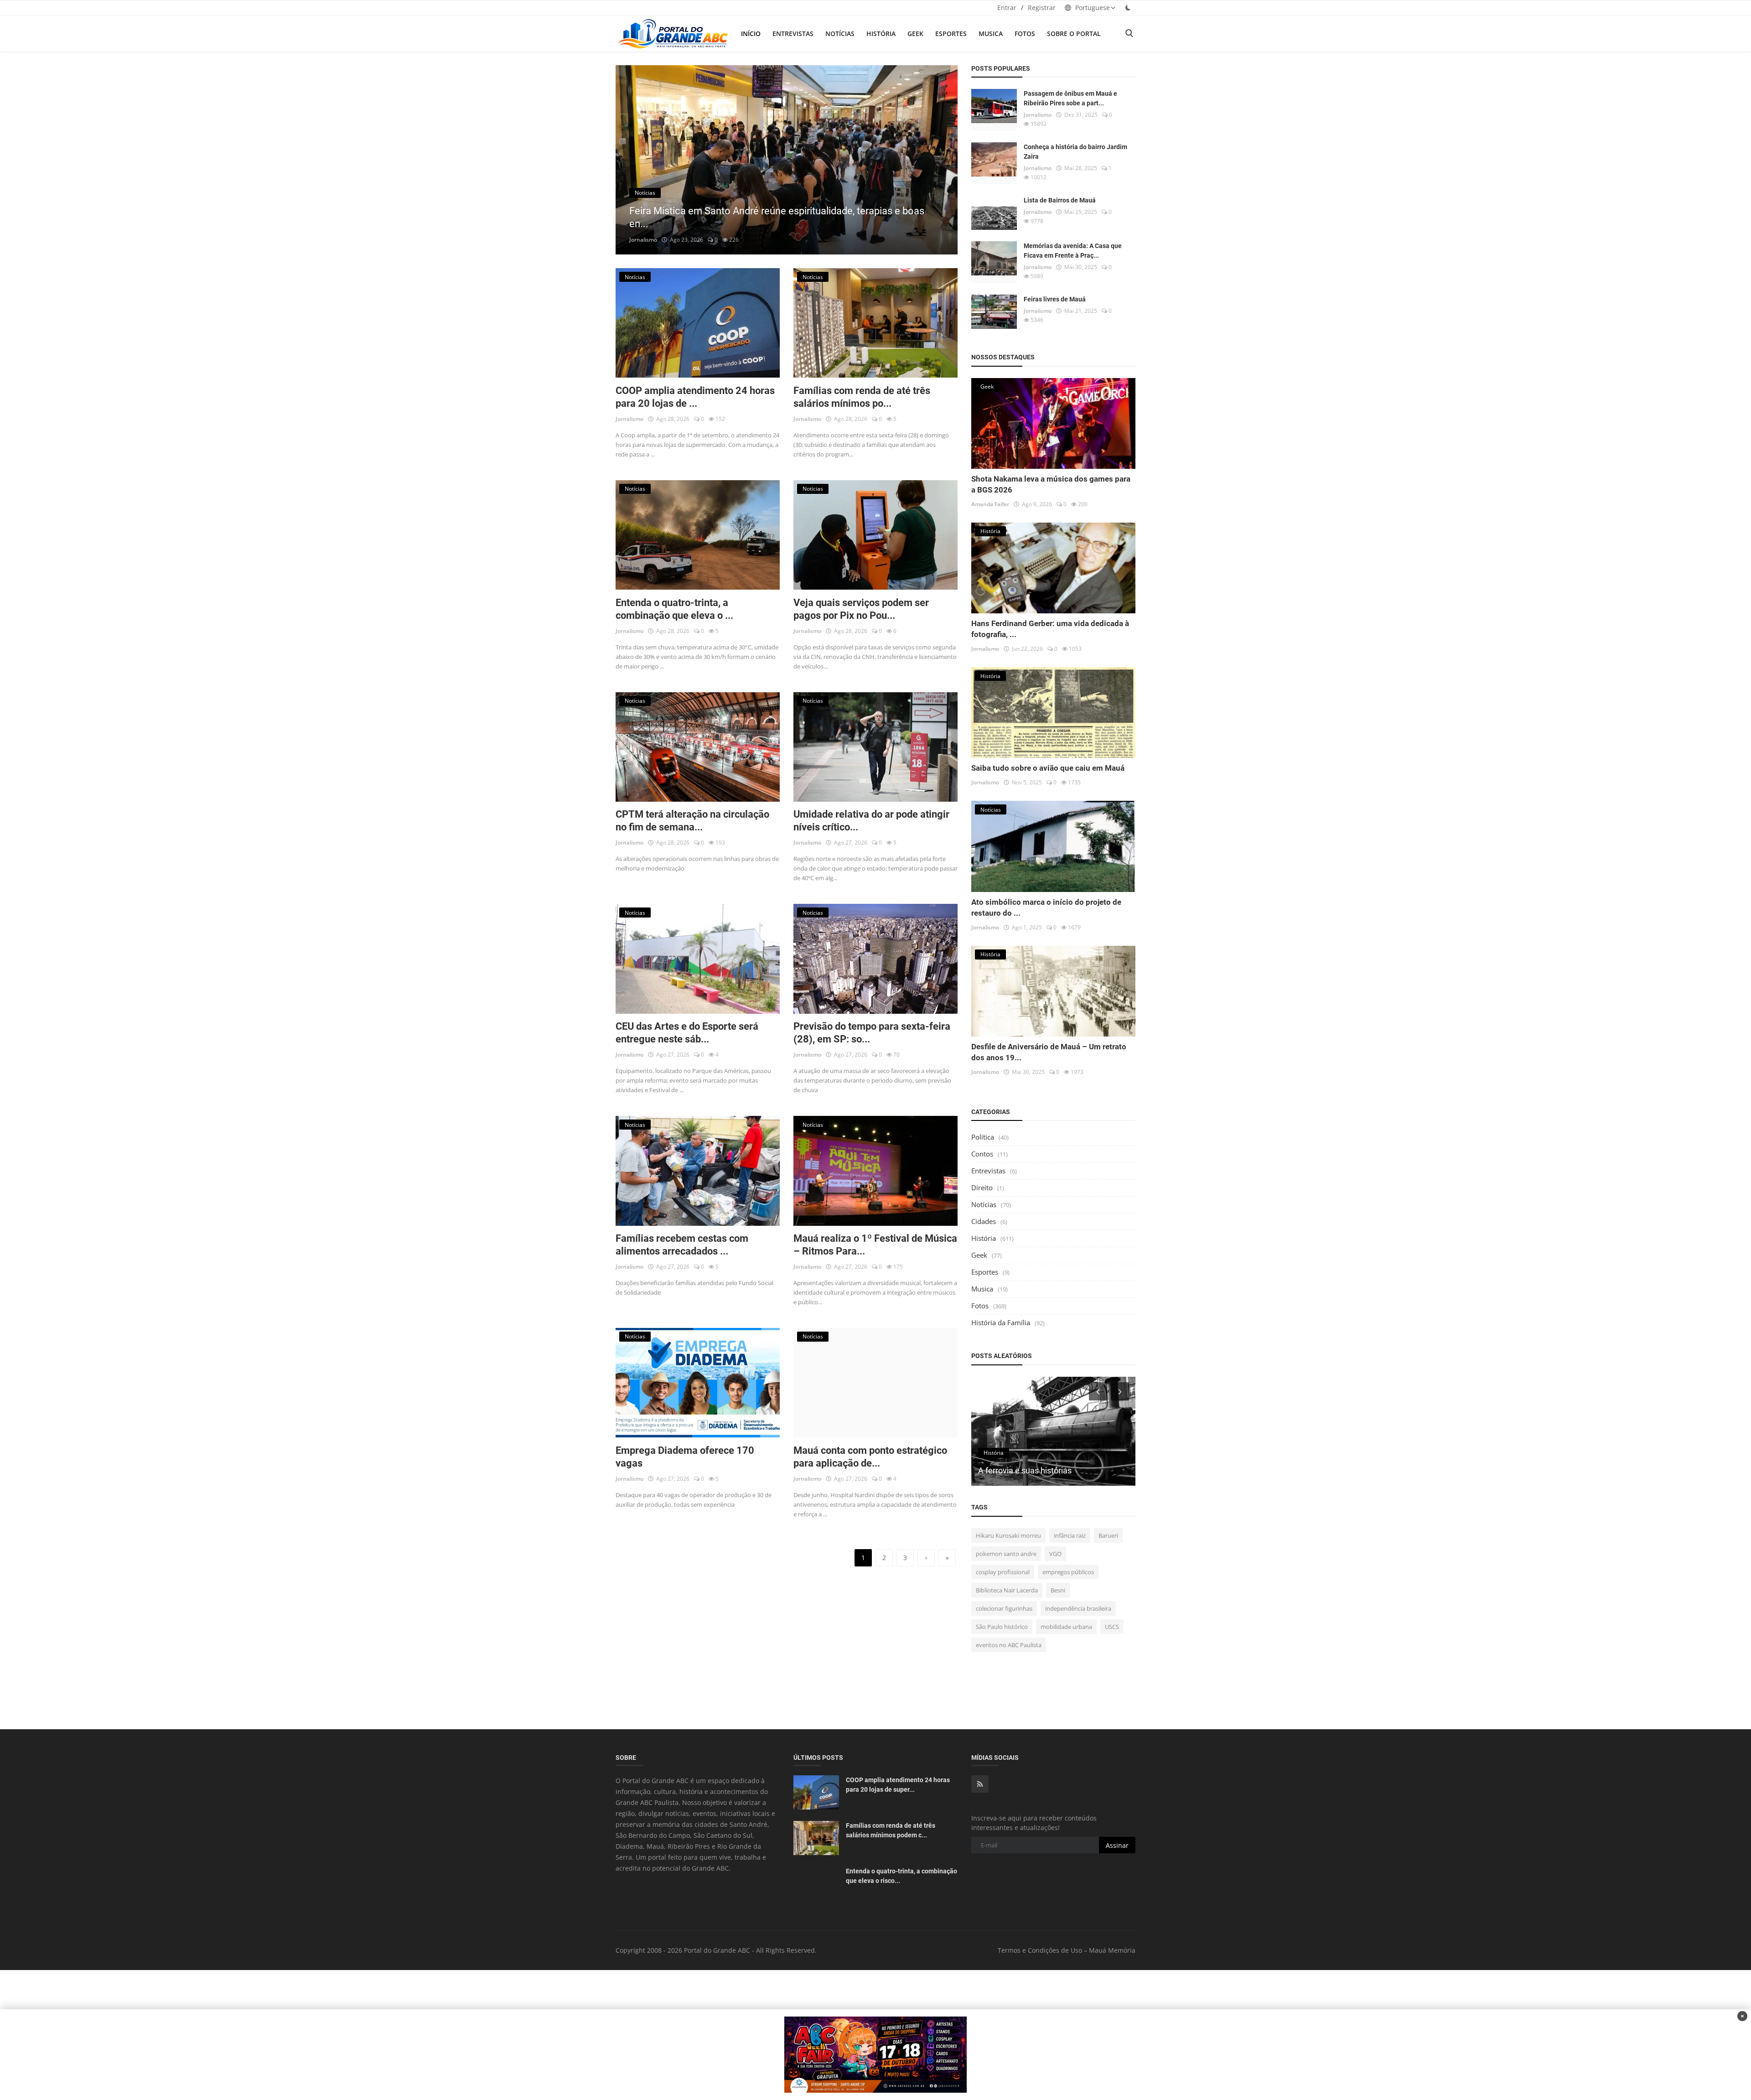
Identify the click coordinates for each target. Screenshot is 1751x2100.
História (881, 34)
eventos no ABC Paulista (1009, 1645)
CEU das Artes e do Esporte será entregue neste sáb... (687, 1033)
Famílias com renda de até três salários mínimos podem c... (891, 1830)
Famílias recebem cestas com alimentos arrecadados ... (682, 1245)
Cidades (984, 1221)
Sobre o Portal (1074, 34)
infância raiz (1070, 1535)
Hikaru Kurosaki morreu (1008, 1535)
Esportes (951, 34)
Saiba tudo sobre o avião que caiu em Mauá (1048, 768)
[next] (942, 160)
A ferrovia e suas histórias (1025, 1470)
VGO (1055, 1554)
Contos (982, 1154)
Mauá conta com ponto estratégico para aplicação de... (870, 1457)
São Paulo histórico (1002, 1627)
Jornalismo (643, 240)
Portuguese (1092, 8)
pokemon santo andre (1006, 1554)
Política (983, 1137)
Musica (991, 34)
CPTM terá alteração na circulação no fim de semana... (692, 821)
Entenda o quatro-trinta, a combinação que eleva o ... (674, 609)
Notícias (840, 34)
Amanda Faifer (990, 504)
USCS (1112, 1627)
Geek (915, 34)
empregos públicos (1068, 1572)
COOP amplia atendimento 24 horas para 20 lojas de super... (898, 1785)
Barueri (1108, 1535)
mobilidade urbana (1066, 1627)
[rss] (980, 1784)
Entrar (1007, 8)
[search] (1129, 34)
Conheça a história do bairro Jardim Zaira (1075, 152)
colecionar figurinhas (1004, 1608)
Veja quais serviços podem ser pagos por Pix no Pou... (861, 609)
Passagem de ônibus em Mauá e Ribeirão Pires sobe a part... (1070, 98)
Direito (982, 1187)
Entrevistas (793, 34)
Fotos (1025, 34)
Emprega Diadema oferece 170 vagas (685, 1457)
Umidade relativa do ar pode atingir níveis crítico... (871, 821)
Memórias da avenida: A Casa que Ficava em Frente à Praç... (1073, 251)
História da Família (1001, 1322)
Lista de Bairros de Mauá (1060, 200)
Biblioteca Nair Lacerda (1007, 1590)
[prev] (631, 160)
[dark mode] (1128, 8)
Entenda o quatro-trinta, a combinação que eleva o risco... (901, 1876)
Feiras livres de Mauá (1055, 299)
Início (751, 34)
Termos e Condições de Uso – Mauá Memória (1067, 1950)
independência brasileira (1078, 1608)
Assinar (1117, 1845)
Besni (1058, 1590)
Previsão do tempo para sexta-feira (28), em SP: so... (872, 1033)
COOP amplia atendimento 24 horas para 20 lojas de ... (695, 397)
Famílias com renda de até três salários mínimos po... (862, 397)
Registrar (1042, 8)
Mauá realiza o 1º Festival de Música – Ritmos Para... (875, 1245)
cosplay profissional (1003, 1572)
